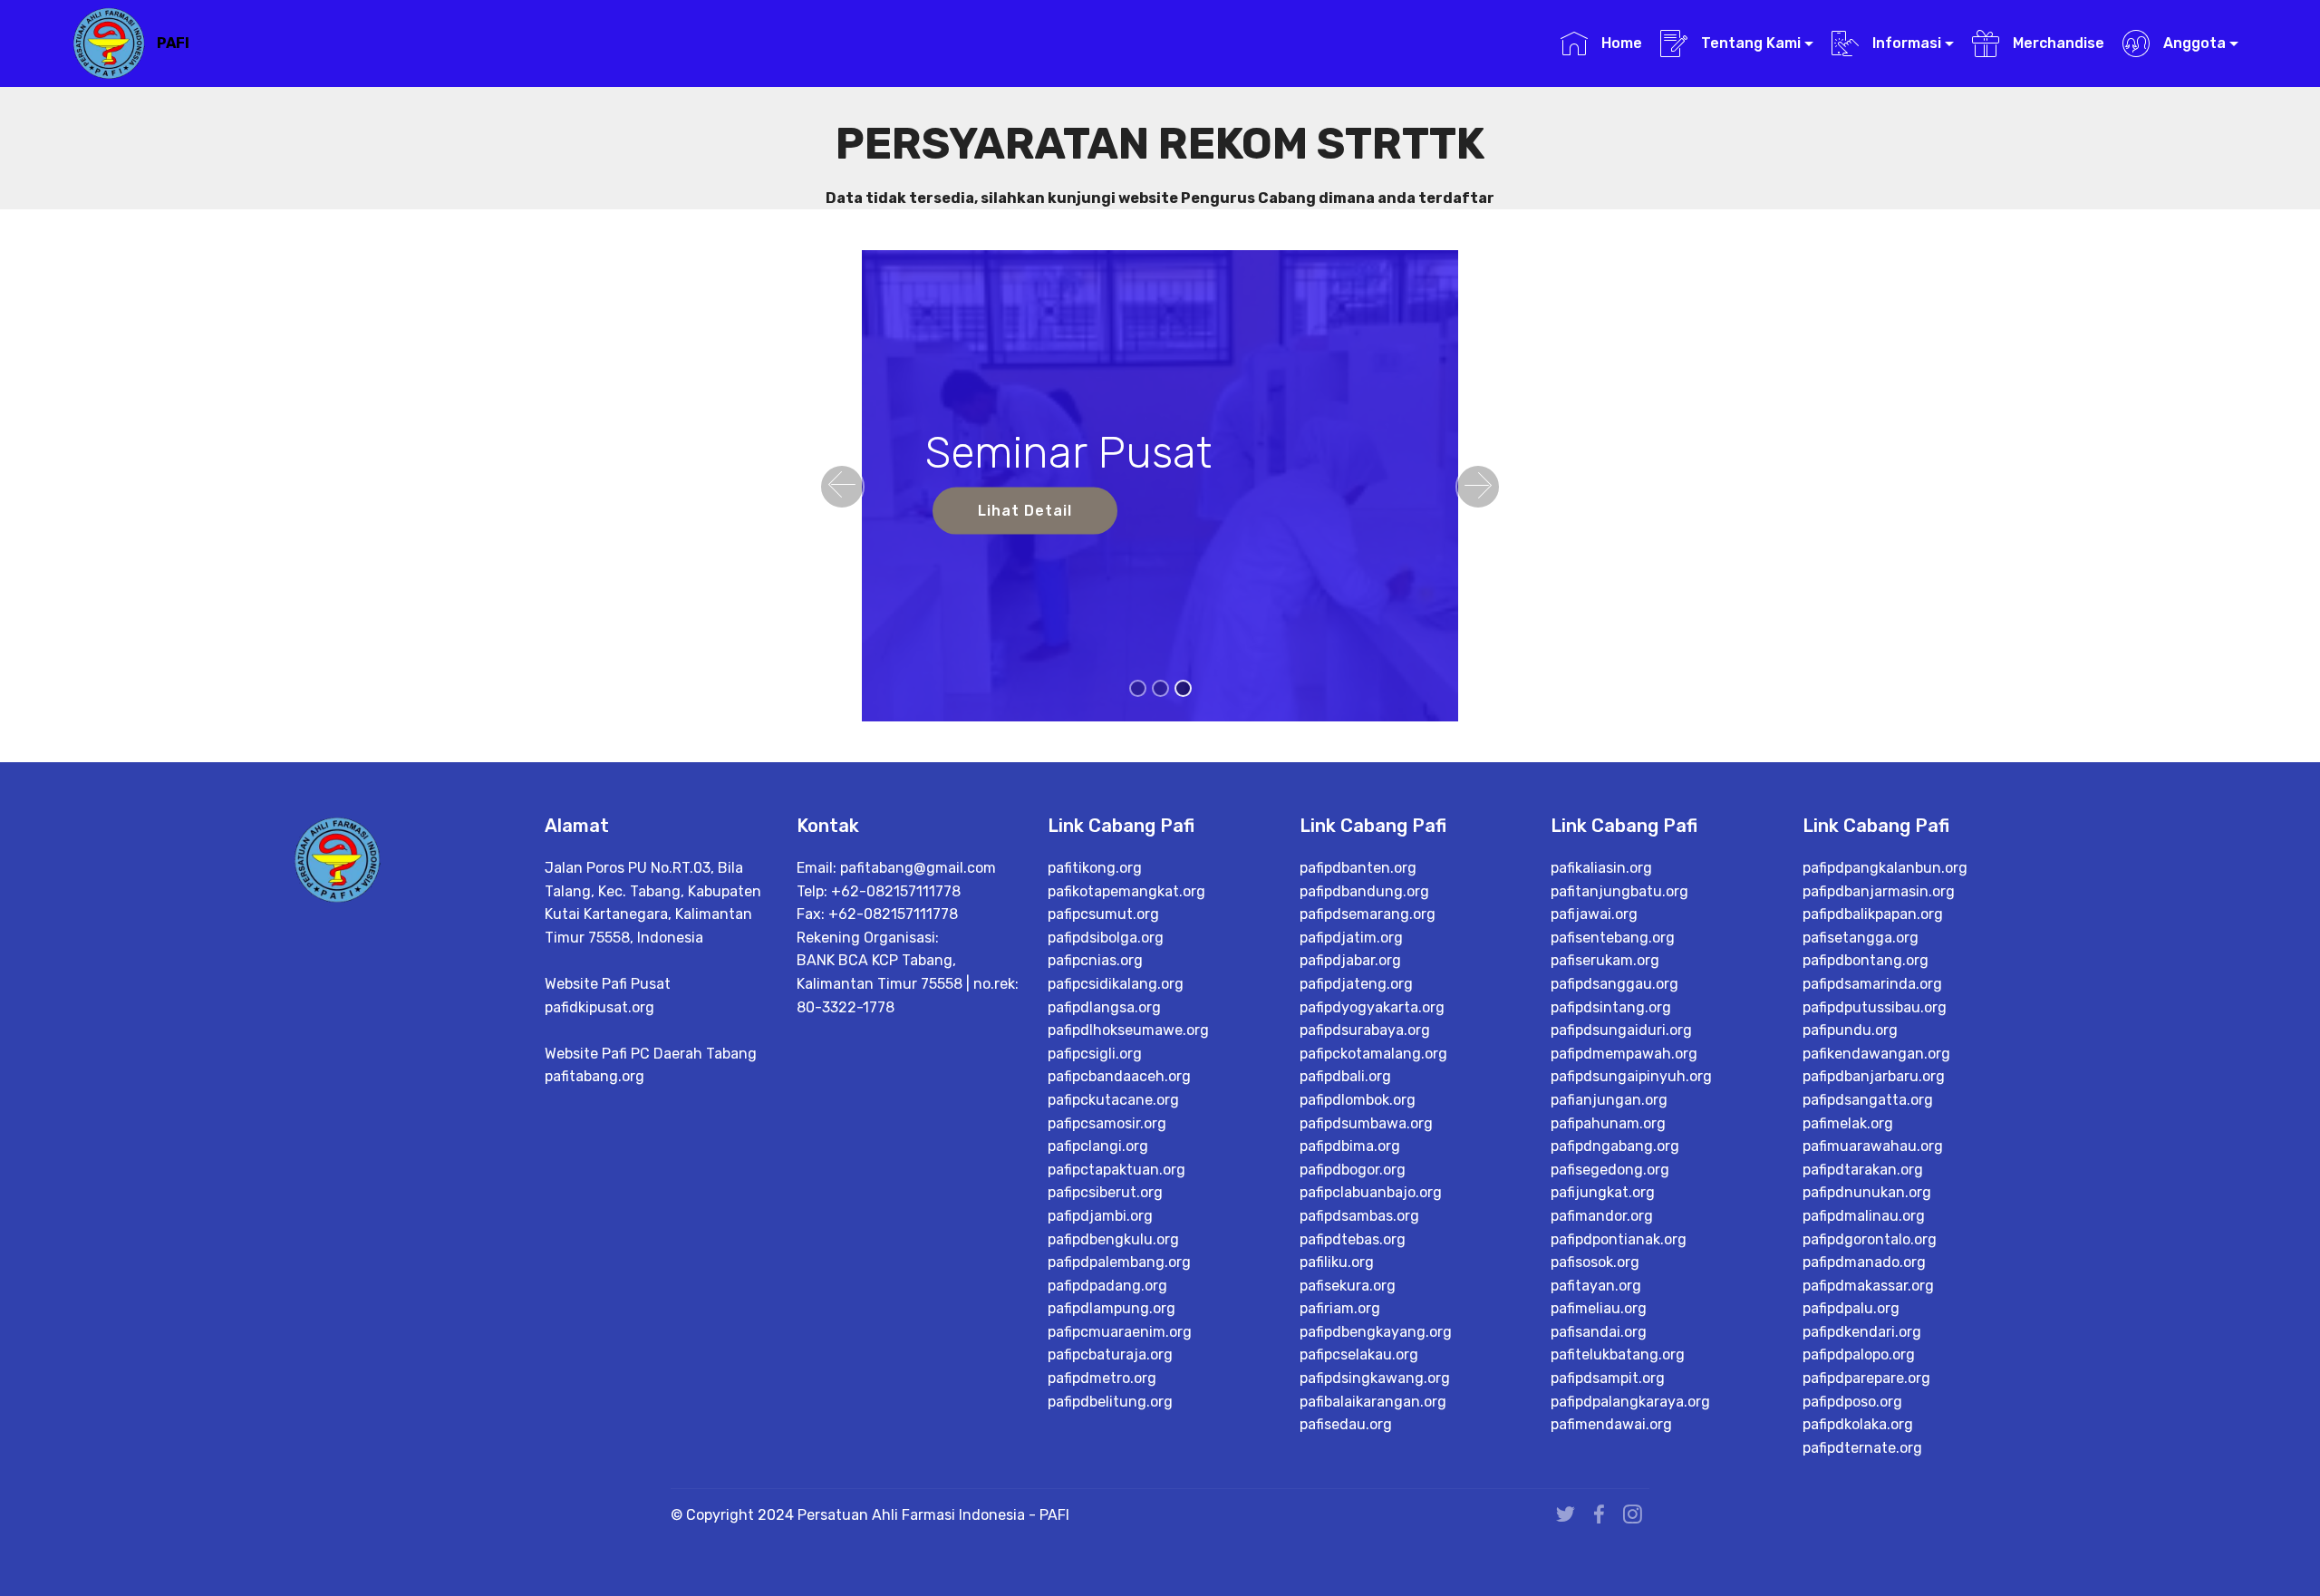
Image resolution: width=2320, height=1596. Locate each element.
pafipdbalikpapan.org (1873, 914)
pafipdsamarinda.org (1872, 984)
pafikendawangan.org (1876, 1054)
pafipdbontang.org (1866, 960)
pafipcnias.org (1095, 960)
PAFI (173, 43)
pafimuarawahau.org (1873, 1146)
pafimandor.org (1602, 1216)
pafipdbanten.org (1358, 868)
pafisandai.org (1599, 1332)
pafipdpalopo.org (1859, 1354)
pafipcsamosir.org (1107, 1123)
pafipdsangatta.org (1868, 1100)
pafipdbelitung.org (1110, 1402)
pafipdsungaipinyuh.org (1631, 1076)
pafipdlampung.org (1112, 1308)
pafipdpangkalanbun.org (1885, 868)
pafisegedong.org (1610, 1170)
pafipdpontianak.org (1619, 1239)
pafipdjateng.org (1356, 984)
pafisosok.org (1595, 1262)
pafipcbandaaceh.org (1119, 1076)
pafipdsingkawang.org (1375, 1378)
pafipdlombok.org (1358, 1100)
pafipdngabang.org (1615, 1146)
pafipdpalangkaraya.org (1630, 1402)
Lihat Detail (1025, 511)
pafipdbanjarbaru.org (1874, 1076)
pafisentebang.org (1613, 938)
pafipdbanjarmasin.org (1879, 891)
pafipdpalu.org (1851, 1308)
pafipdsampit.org (1608, 1378)
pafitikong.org (1095, 868)
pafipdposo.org (1852, 1402)
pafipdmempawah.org (1624, 1054)
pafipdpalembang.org (1119, 1262)
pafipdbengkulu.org (1113, 1239)
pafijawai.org (1594, 914)
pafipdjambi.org (1100, 1216)
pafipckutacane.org (1113, 1100)
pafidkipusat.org (599, 1007)
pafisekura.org (1348, 1286)
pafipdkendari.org (1862, 1332)
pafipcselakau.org (1359, 1354)
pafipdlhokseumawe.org (1128, 1030)
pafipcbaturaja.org (1110, 1354)
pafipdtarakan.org (1863, 1170)
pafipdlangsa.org (1104, 1007)
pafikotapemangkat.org (1126, 891)
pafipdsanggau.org (1614, 984)
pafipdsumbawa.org (1366, 1123)
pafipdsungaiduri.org (1621, 1030)
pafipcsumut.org (1103, 914)
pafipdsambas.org (1359, 1216)
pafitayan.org (1596, 1286)
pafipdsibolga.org (1106, 938)
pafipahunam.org (1608, 1123)
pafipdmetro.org (1102, 1378)
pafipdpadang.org (1107, 1286)
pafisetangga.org (1861, 938)
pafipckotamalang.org (1373, 1054)
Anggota (2193, 43)
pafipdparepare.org (1866, 1378)
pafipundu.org (1850, 1030)
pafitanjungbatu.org (1619, 891)
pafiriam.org (1340, 1308)
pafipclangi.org (1098, 1146)
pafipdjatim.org (1351, 938)
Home (1619, 43)
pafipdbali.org (1345, 1076)
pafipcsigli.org (1095, 1054)
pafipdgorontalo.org (1870, 1239)
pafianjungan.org (1609, 1100)
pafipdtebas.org (1353, 1239)
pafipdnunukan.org (1867, 1192)
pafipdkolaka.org (1858, 1424)
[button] (842, 487)
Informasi (1905, 43)
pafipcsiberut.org (1105, 1192)
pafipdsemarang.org (1368, 914)
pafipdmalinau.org (1864, 1216)
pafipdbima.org (1350, 1146)
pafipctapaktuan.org (1116, 1170)
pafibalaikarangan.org (1373, 1402)
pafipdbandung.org (1364, 891)
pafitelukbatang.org (1618, 1354)
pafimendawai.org (1611, 1424)
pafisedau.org (1346, 1424)
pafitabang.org (594, 1076)
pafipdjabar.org (1350, 960)
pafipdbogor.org (1353, 1170)
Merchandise (2056, 43)
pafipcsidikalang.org (1116, 984)
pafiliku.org (1337, 1262)
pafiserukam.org (1605, 960)
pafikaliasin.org (1601, 868)
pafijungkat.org (1603, 1192)
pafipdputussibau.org (1875, 1007)
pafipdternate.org (1862, 1448)
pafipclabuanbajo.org (1371, 1192)
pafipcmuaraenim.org (1120, 1332)
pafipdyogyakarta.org (1372, 1007)
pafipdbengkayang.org (1376, 1332)
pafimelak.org (1848, 1123)
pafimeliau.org (1599, 1308)
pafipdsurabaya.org (1365, 1030)
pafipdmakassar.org (1868, 1286)
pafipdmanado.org (1864, 1262)
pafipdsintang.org (1611, 1007)
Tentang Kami (1749, 43)
